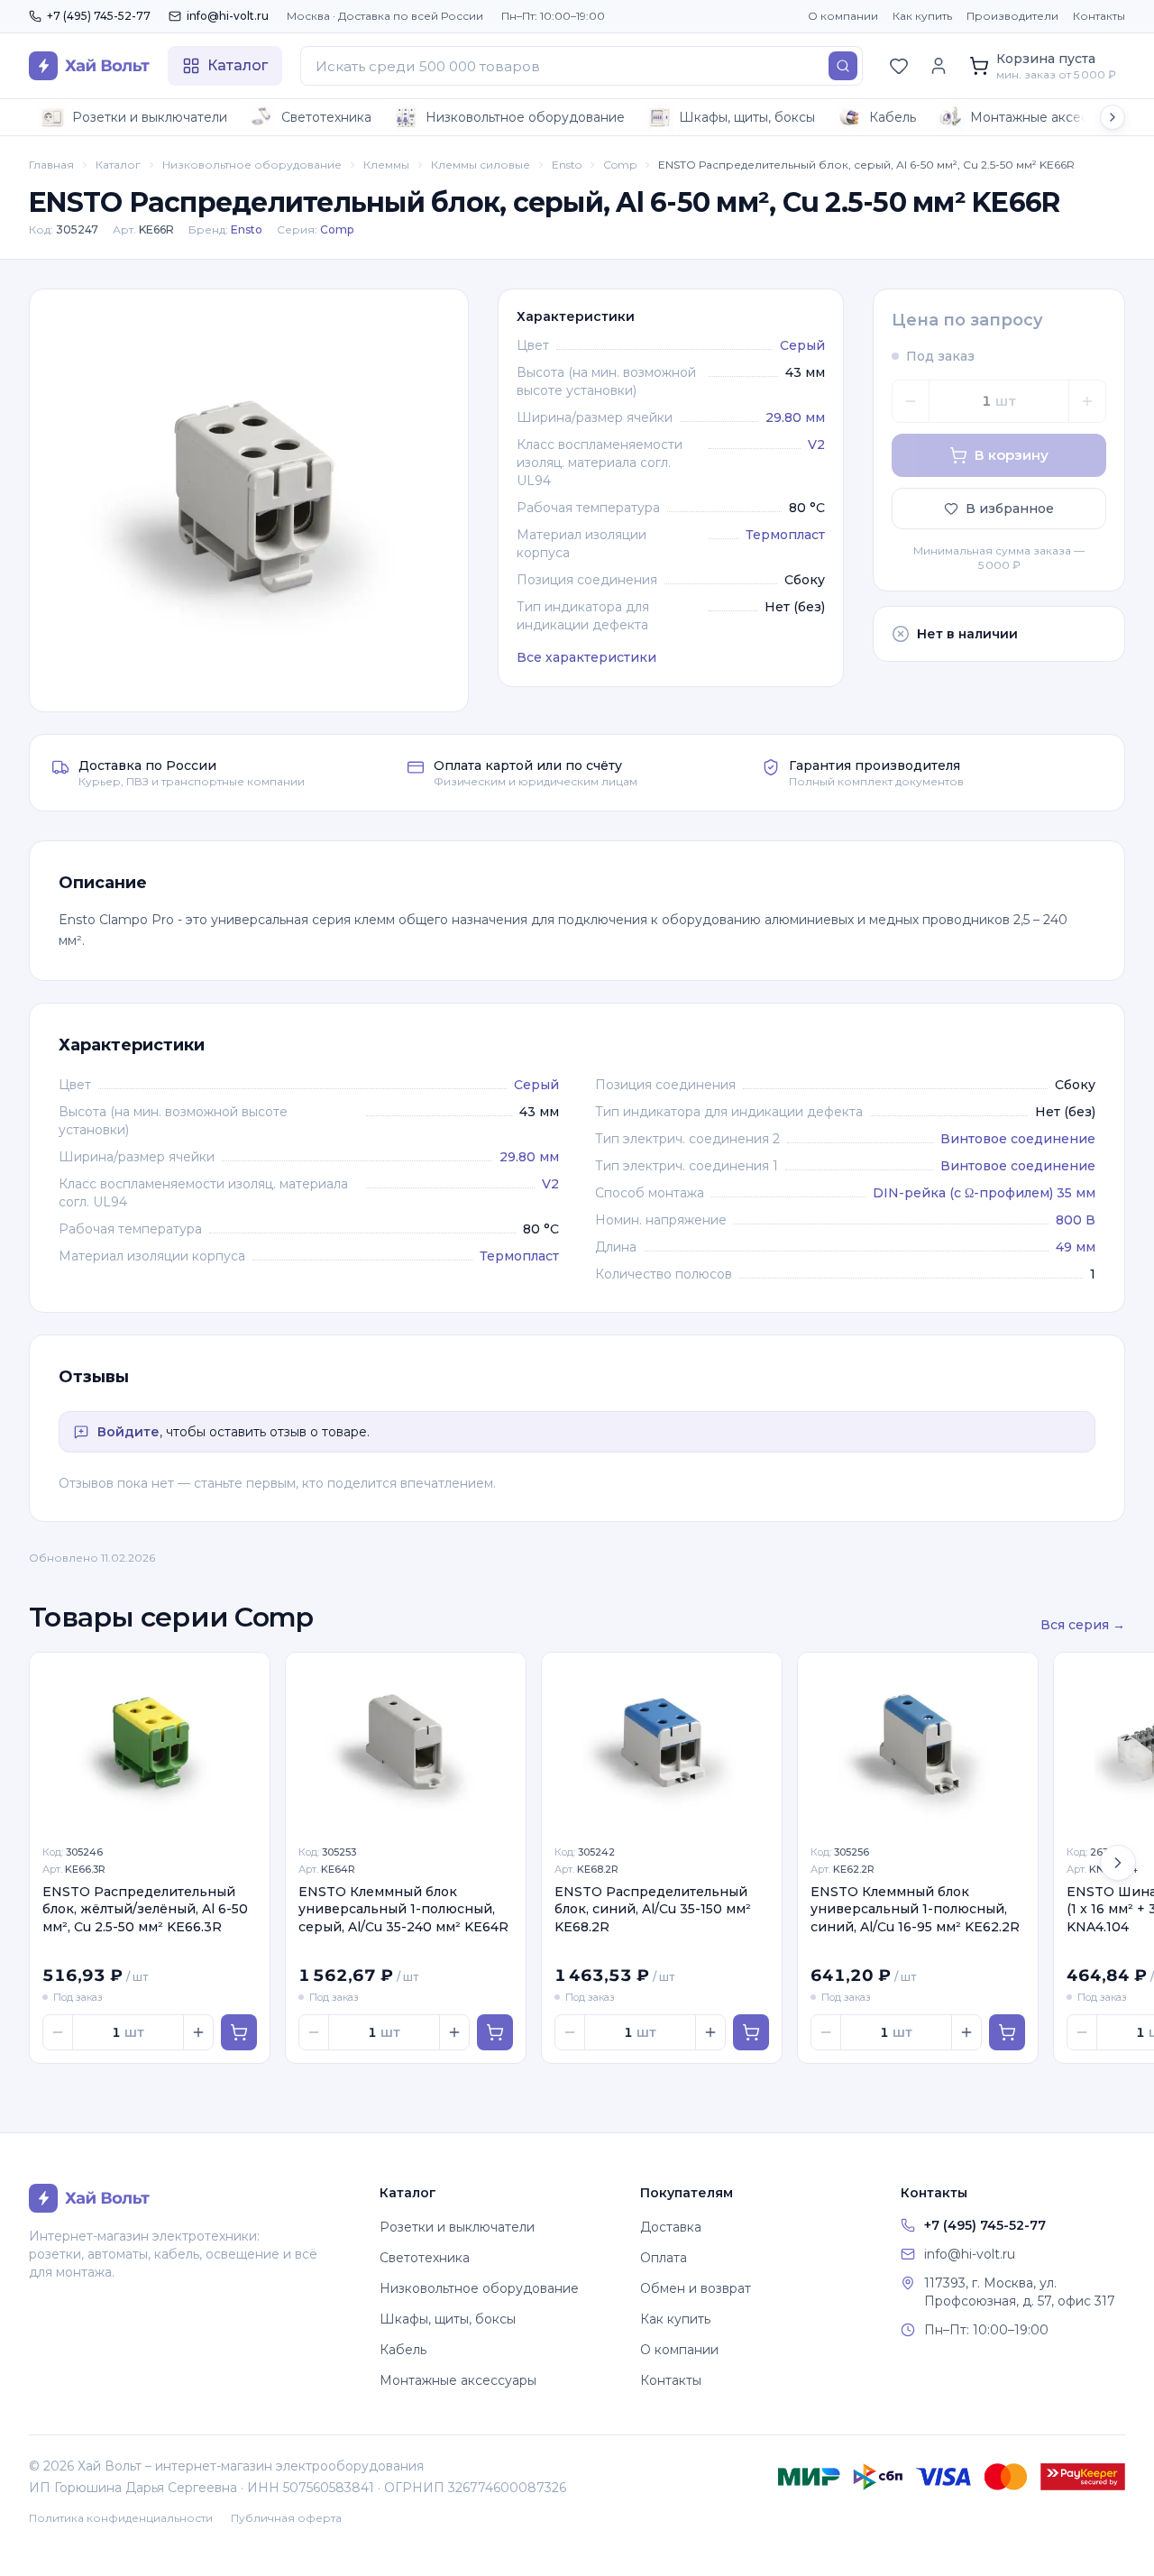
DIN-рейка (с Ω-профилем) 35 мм (984, 1193)
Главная (51, 165)
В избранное (1010, 509)
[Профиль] (939, 66)
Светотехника (326, 117)
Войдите (128, 1432)
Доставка (671, 2227)
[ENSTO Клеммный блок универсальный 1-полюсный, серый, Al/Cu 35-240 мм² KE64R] (406, 1743)
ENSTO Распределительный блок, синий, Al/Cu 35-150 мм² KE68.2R (653, 1909)
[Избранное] (899, 66)
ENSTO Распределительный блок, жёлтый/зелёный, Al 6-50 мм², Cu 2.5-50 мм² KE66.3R (145, 1909)
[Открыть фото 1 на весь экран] (249, 500)
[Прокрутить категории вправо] (1113, 117)
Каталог (118, 165)
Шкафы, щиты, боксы (747, 117)
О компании (843, 16)
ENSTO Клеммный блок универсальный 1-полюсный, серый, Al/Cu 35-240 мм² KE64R (403, 1909)
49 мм (1076, 1247)
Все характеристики (586, 657)
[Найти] (843, 66)
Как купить (922, 16)
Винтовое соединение (1018, 1139)
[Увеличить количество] (1087, 401)
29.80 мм (795, 417)
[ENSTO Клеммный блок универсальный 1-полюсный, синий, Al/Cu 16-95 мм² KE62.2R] (918, 1743)
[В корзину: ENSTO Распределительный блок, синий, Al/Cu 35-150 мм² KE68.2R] (751, 2032)
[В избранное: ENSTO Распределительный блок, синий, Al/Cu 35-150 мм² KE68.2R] (758, 1676)
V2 (816, 445)
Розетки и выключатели (150, 117)
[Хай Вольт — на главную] (89, 66)
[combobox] (582, 66)
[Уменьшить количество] (911, 401)
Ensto (567, 165)
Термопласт (785, 535)
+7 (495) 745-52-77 (99, 16)
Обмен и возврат (696, 2288)
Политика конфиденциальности (121, 2518)
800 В (1076, 1220)
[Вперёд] (1118, 1863)
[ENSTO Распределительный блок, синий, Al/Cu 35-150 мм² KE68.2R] (662, 1743)
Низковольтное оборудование (525, 117)
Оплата (664, 2258)
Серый (802, 345)
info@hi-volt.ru (228, 16)
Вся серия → (1083, 1625)
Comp (620, 165)
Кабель (893, 117)
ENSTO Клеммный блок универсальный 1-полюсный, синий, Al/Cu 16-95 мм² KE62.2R (915, 1909)
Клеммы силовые (481, 165)
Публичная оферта (286, 2518)
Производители (1012, 16)
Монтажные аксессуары (1049, 117)
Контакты (1099, 16)
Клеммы (386, 165)
